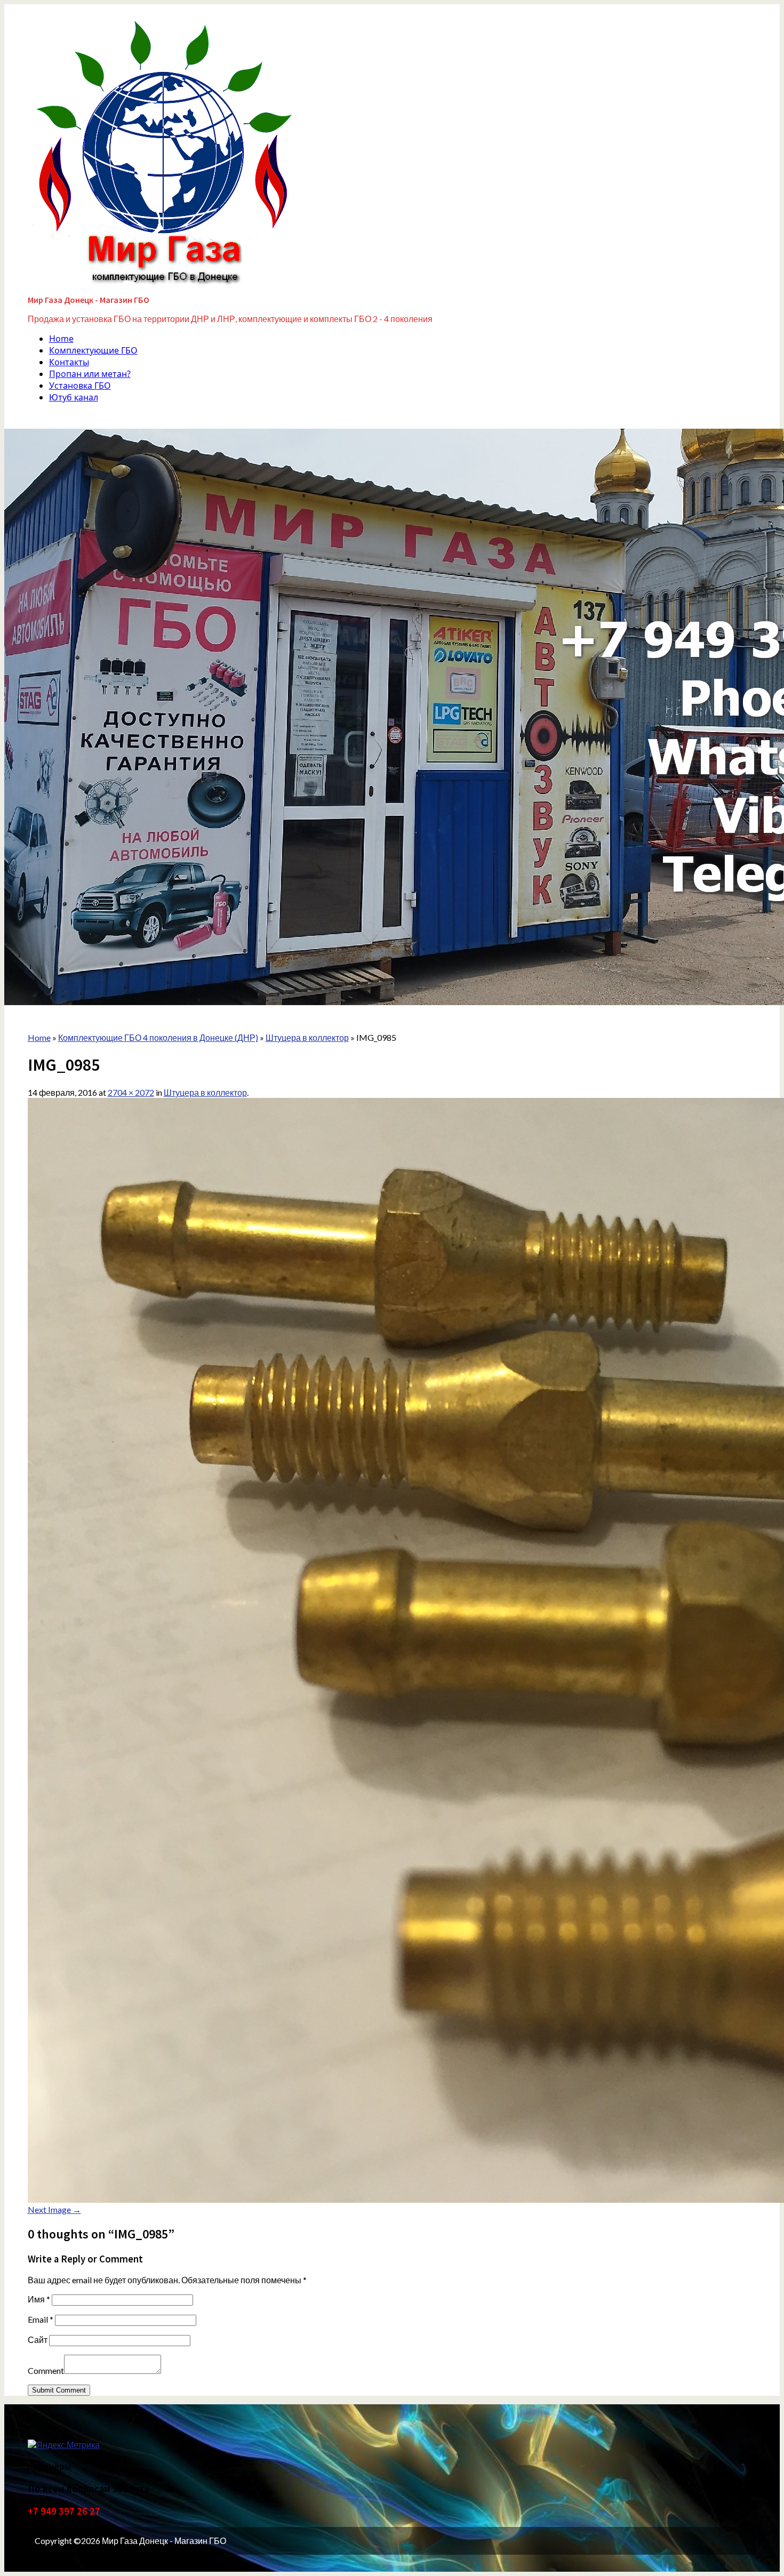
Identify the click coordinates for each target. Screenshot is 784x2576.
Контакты (69, 362)
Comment (46, 2370)
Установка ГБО (80, 386)
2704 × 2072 (131, 1092)
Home (61, 339)
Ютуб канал (74, 397)
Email (41, 2319)
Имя (39, 2299)
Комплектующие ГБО (93, 350)
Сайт (38, 2340)
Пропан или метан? (90, 374)
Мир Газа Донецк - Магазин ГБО (89, 300)
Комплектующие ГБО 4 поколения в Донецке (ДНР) (158, 1037)
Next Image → (54, 2209)
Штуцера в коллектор (205, 1092)
